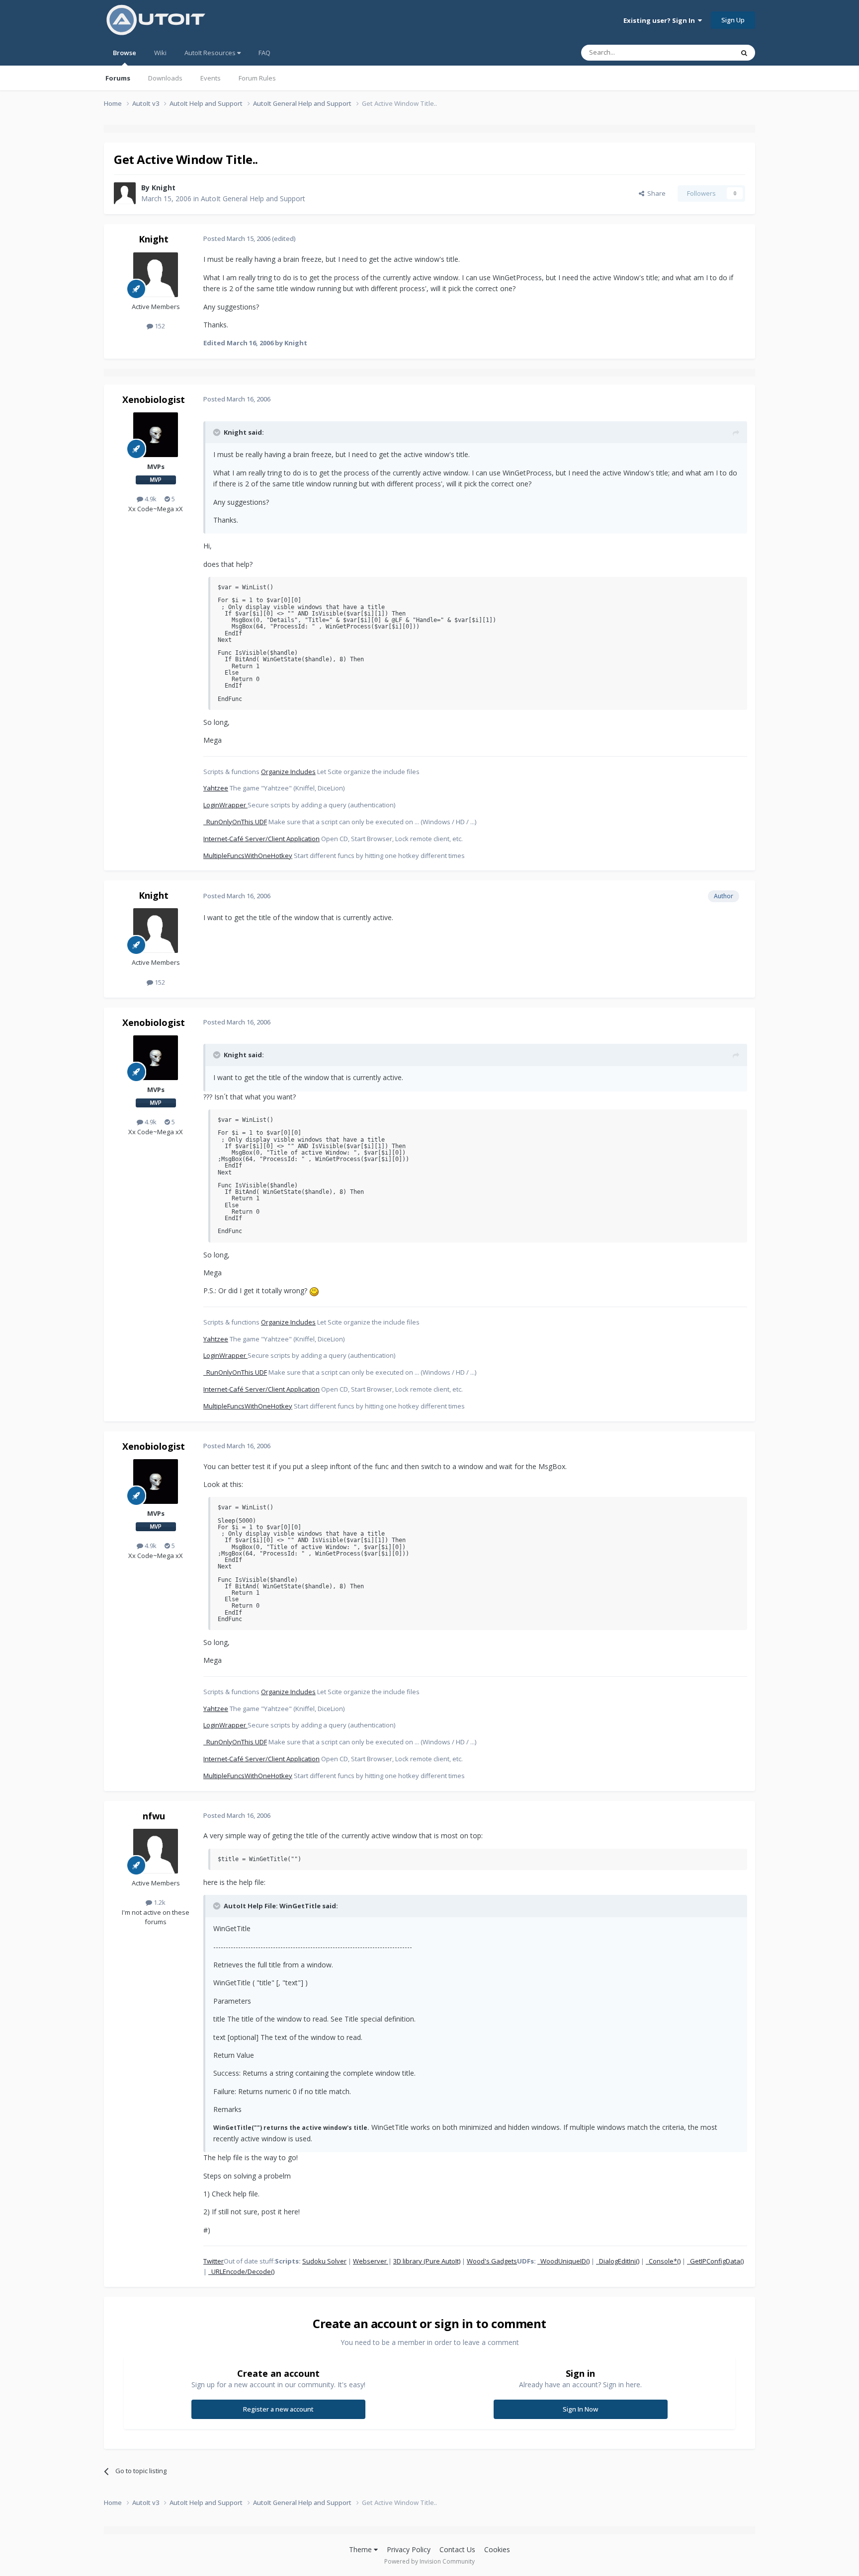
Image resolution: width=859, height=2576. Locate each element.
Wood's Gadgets (492, 2261)
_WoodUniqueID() (563, 2261)
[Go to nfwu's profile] (156, 1851)
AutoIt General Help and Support (253, 198)
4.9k (150, 499)
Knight (164, 188)
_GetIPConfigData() (715, 2261)
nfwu (154, 1816)
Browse (125, 53)
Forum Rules (257, 78)
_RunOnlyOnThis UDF (235, 822)
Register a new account (278, 2409)
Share (655, 193)
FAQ (264, 53)
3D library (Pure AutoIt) (427, 2261)
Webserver (371, 2261)
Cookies (497, 2549)
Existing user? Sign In (661, 20)
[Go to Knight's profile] (125, 193)
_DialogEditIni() (618, 2261)
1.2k (159, 1902)
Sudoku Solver (324, 2261)
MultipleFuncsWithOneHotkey (248, 856)
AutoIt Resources (211, 53)
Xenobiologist (154, 399)
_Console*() (663, 2261)
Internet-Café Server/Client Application (261, 839)
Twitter (214, 2261)
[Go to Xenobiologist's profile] (156, 435)
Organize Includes (288, 772)
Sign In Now (580, 2409)
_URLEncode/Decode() (241, 2271)
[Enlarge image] (314, 1290)
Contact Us (457, 2549)
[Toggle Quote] (218, 432)
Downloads (165, 78)
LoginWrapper (225, 805)
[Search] (744, 53)
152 (159, 326)
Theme (361, 2549)
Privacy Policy (409, 2549)
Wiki (160, 53)
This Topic (705, 52)
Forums (118, 78)
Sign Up (733, 20)
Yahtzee (216, 788)
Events (211, 78)
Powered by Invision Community (429, 2561)
